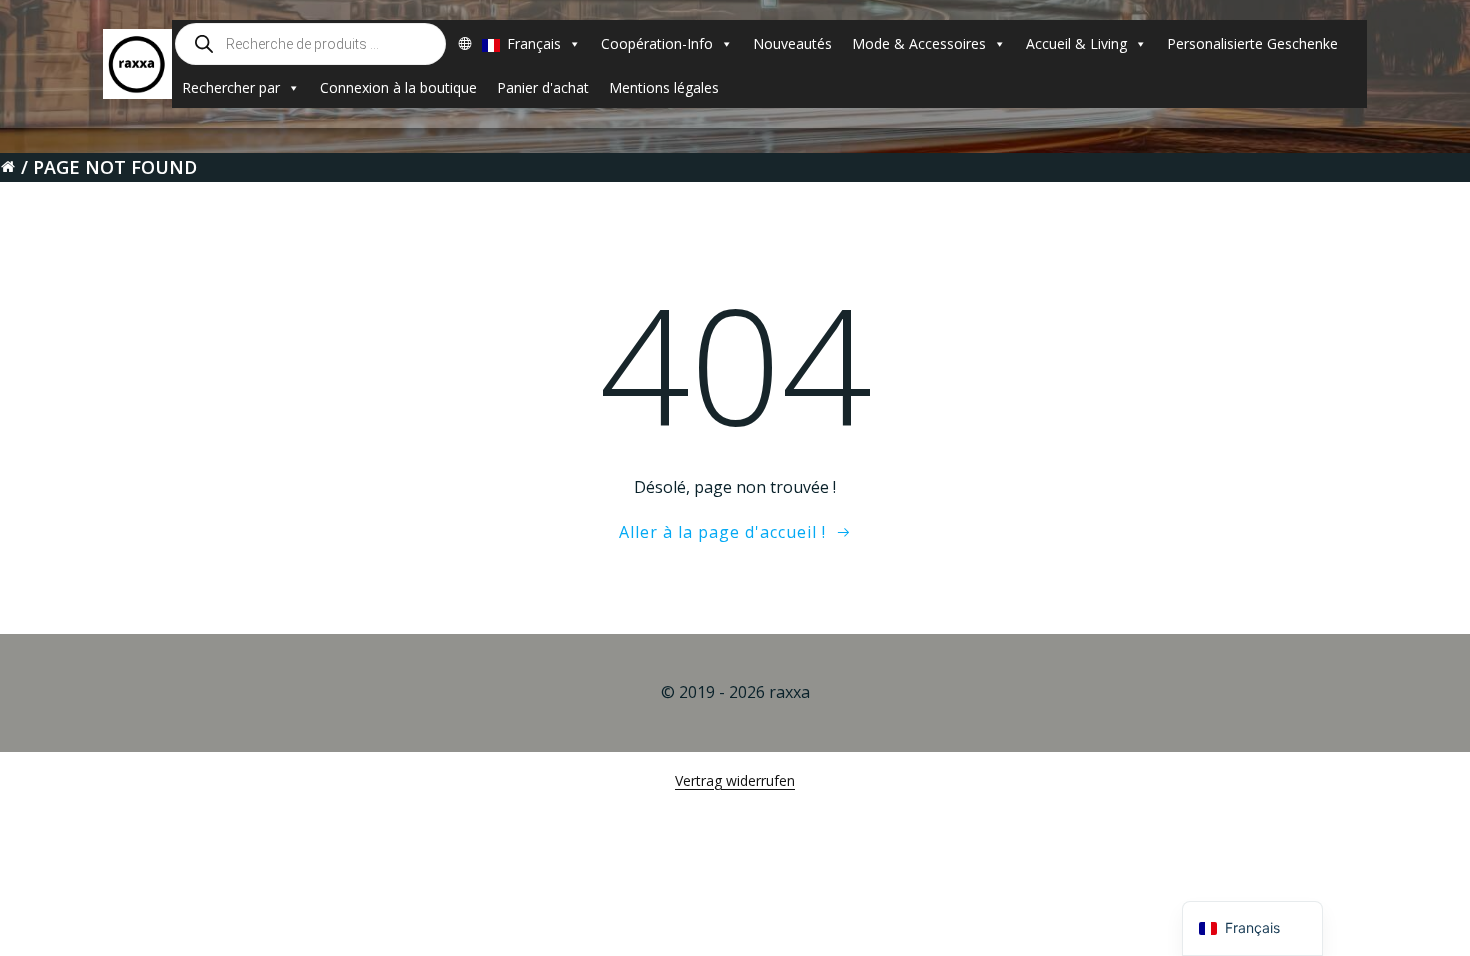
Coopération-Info (657, 43)
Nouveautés (792, 43)
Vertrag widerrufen (735, 780)
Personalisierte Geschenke (1252, 43)
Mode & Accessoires (919, 43)
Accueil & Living (1076, 43)
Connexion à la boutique (398, 87)
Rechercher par (231, 87)
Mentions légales (664, 87)
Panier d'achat (543, 87)
